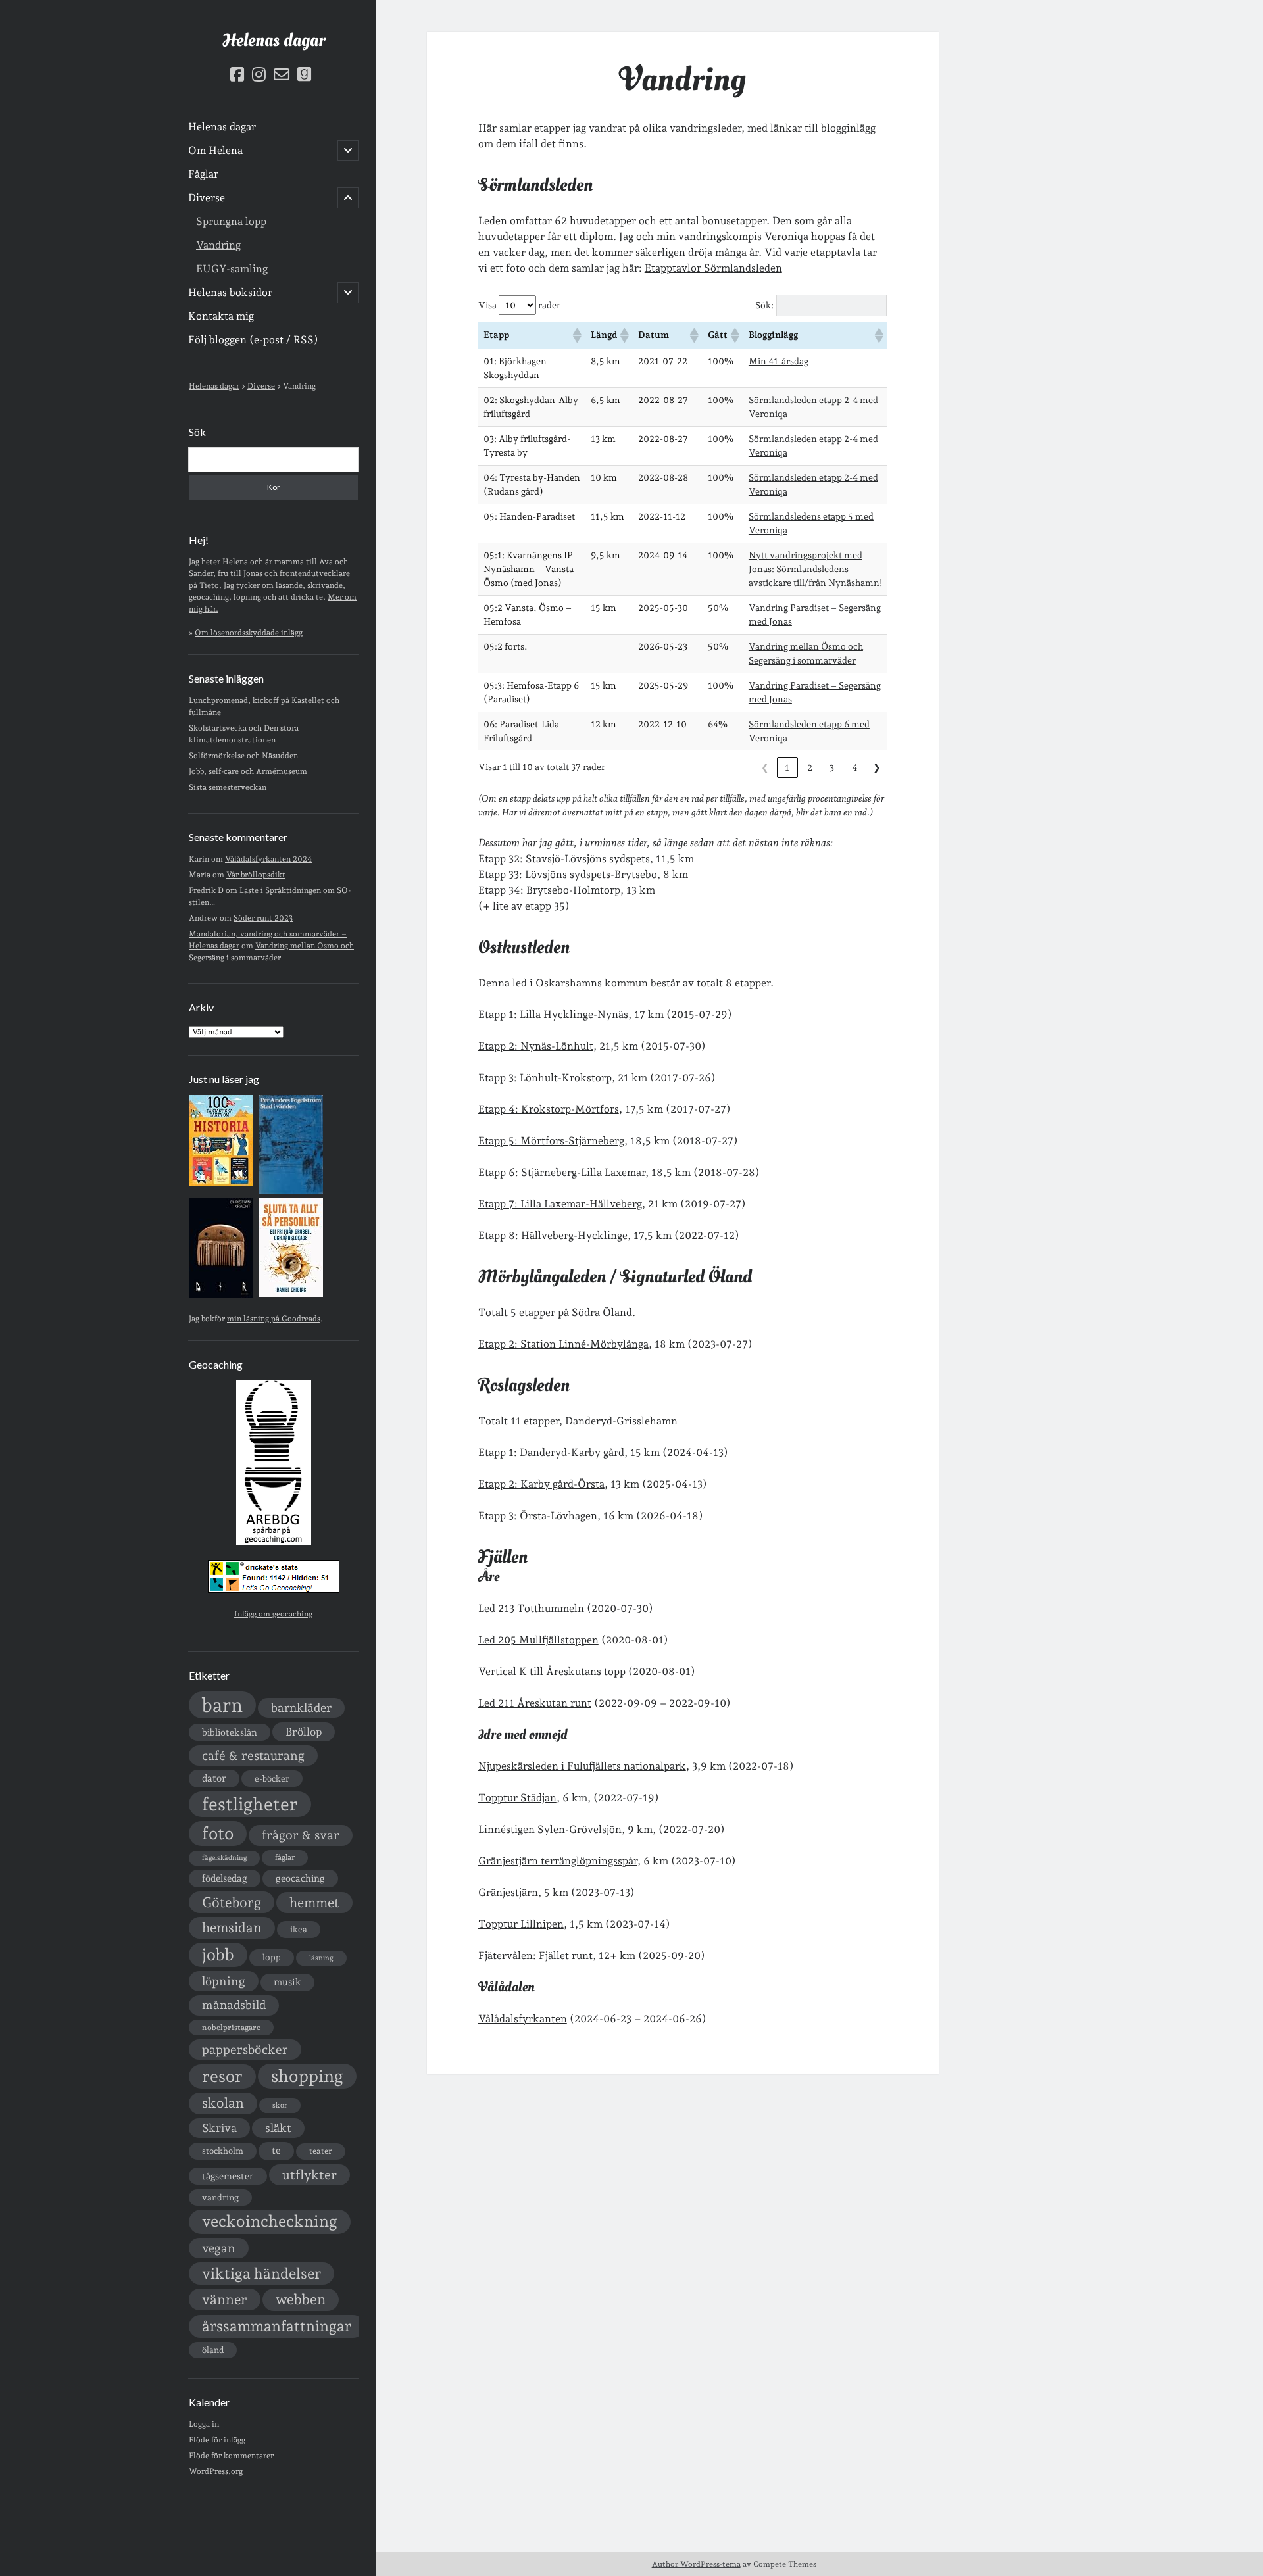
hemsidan (232, 1928)
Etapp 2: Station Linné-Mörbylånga (563, 1344)
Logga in (204, 2424)
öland (213, 2350)
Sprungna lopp (231, 221)
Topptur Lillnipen (521, 1924)
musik (287, 1982)
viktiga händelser (261, 2273)
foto (218, 1833)
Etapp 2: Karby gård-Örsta (541, 1484)
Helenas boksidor (230, 292)
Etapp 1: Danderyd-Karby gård (551, 1452)
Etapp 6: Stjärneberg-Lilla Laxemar (562, 1172)
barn (222, 1705)
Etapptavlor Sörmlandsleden (713, 268)
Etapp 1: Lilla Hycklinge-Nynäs (553, 1014)
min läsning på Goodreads (274, 1319)
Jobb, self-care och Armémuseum (248, 771)
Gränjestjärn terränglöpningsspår (558, 1861)
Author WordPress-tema (696, 2564)
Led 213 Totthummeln (531, 1608)
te (276, 2151)
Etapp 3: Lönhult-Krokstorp (545, 1078)
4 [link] (854, 767)
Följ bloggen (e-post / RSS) (253, 340)
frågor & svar (301, 1835)
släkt (278, 2128)
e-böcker (272, 1779)
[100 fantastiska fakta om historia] (221, 1183)
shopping (307, 2076)
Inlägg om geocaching (273, 1614)
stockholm (223, 2151)
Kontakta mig (221, 316)
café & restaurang (253, 1755)
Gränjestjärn (508, 1892)
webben (301, 2299)
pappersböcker (245, 2049)
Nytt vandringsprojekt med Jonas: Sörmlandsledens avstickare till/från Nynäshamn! (815, 569)
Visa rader (519, 305)
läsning (321, 1958)
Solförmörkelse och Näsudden (243, 756)
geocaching (300, 1878)
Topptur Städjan (517, 1798)
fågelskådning (224, 1858)
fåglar (285, 1857)
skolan (223, 2103)
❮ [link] (765, 767)
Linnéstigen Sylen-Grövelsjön (550, 1829)
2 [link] (810, 767)
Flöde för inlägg (217, 2440)
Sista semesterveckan (228, 787)
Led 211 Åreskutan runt (535, 1703)
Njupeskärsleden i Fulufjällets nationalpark (582, 1766)
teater (321, 2151)
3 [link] (832, 767)
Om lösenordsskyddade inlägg (249, 633)
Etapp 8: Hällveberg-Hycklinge (553, 1235)
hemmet (314, 1903)
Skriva (219, 2128)
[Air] (221, 1295)
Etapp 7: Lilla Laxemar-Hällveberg (560, 1204)
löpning (224, 1981)
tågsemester (228, 2176)
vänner (225, 2299)
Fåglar (203, 174)
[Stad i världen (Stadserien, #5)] (291, 1192)
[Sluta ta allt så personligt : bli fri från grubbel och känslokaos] (291, 1294)
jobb (218, 1955)
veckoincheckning (270, 2221)
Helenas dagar (274, 40)
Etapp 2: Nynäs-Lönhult (536, 1046)
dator (214, 1778)
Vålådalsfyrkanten (523, 2019)
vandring (220, 2197)
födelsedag (225, 1878)
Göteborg (232, 1902)
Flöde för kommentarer (231, 2456)
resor (222, 2076)
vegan (219, 2248)
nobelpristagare (231, 2028)
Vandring (218, 245)
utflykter (310, 2175)
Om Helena (215, 150)
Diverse (207, 198)
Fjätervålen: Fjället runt (535, 1956)
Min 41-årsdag (779, 361)
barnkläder (301, 1708)
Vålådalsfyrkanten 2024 (268, 859)
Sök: (764, 305)
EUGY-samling (232, 269)
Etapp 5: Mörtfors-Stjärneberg (551, 1141)
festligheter (250, 1804)
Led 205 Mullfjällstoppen (538, 1640)
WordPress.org (216, 2471)
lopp (272, 1957)
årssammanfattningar (277, 2326)
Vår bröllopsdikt (256, 875)
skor (280, 2105)
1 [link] (787, 767)
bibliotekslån (230, 1732)
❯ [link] (877, 767)
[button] (576, 335)
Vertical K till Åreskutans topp (552, 1671)
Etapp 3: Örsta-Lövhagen (538, 1516)
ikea (299, 1929)
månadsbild (234, 2005)
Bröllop (304, 1732)
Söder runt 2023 (263, 918)
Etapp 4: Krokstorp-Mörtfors (549, 1109)
